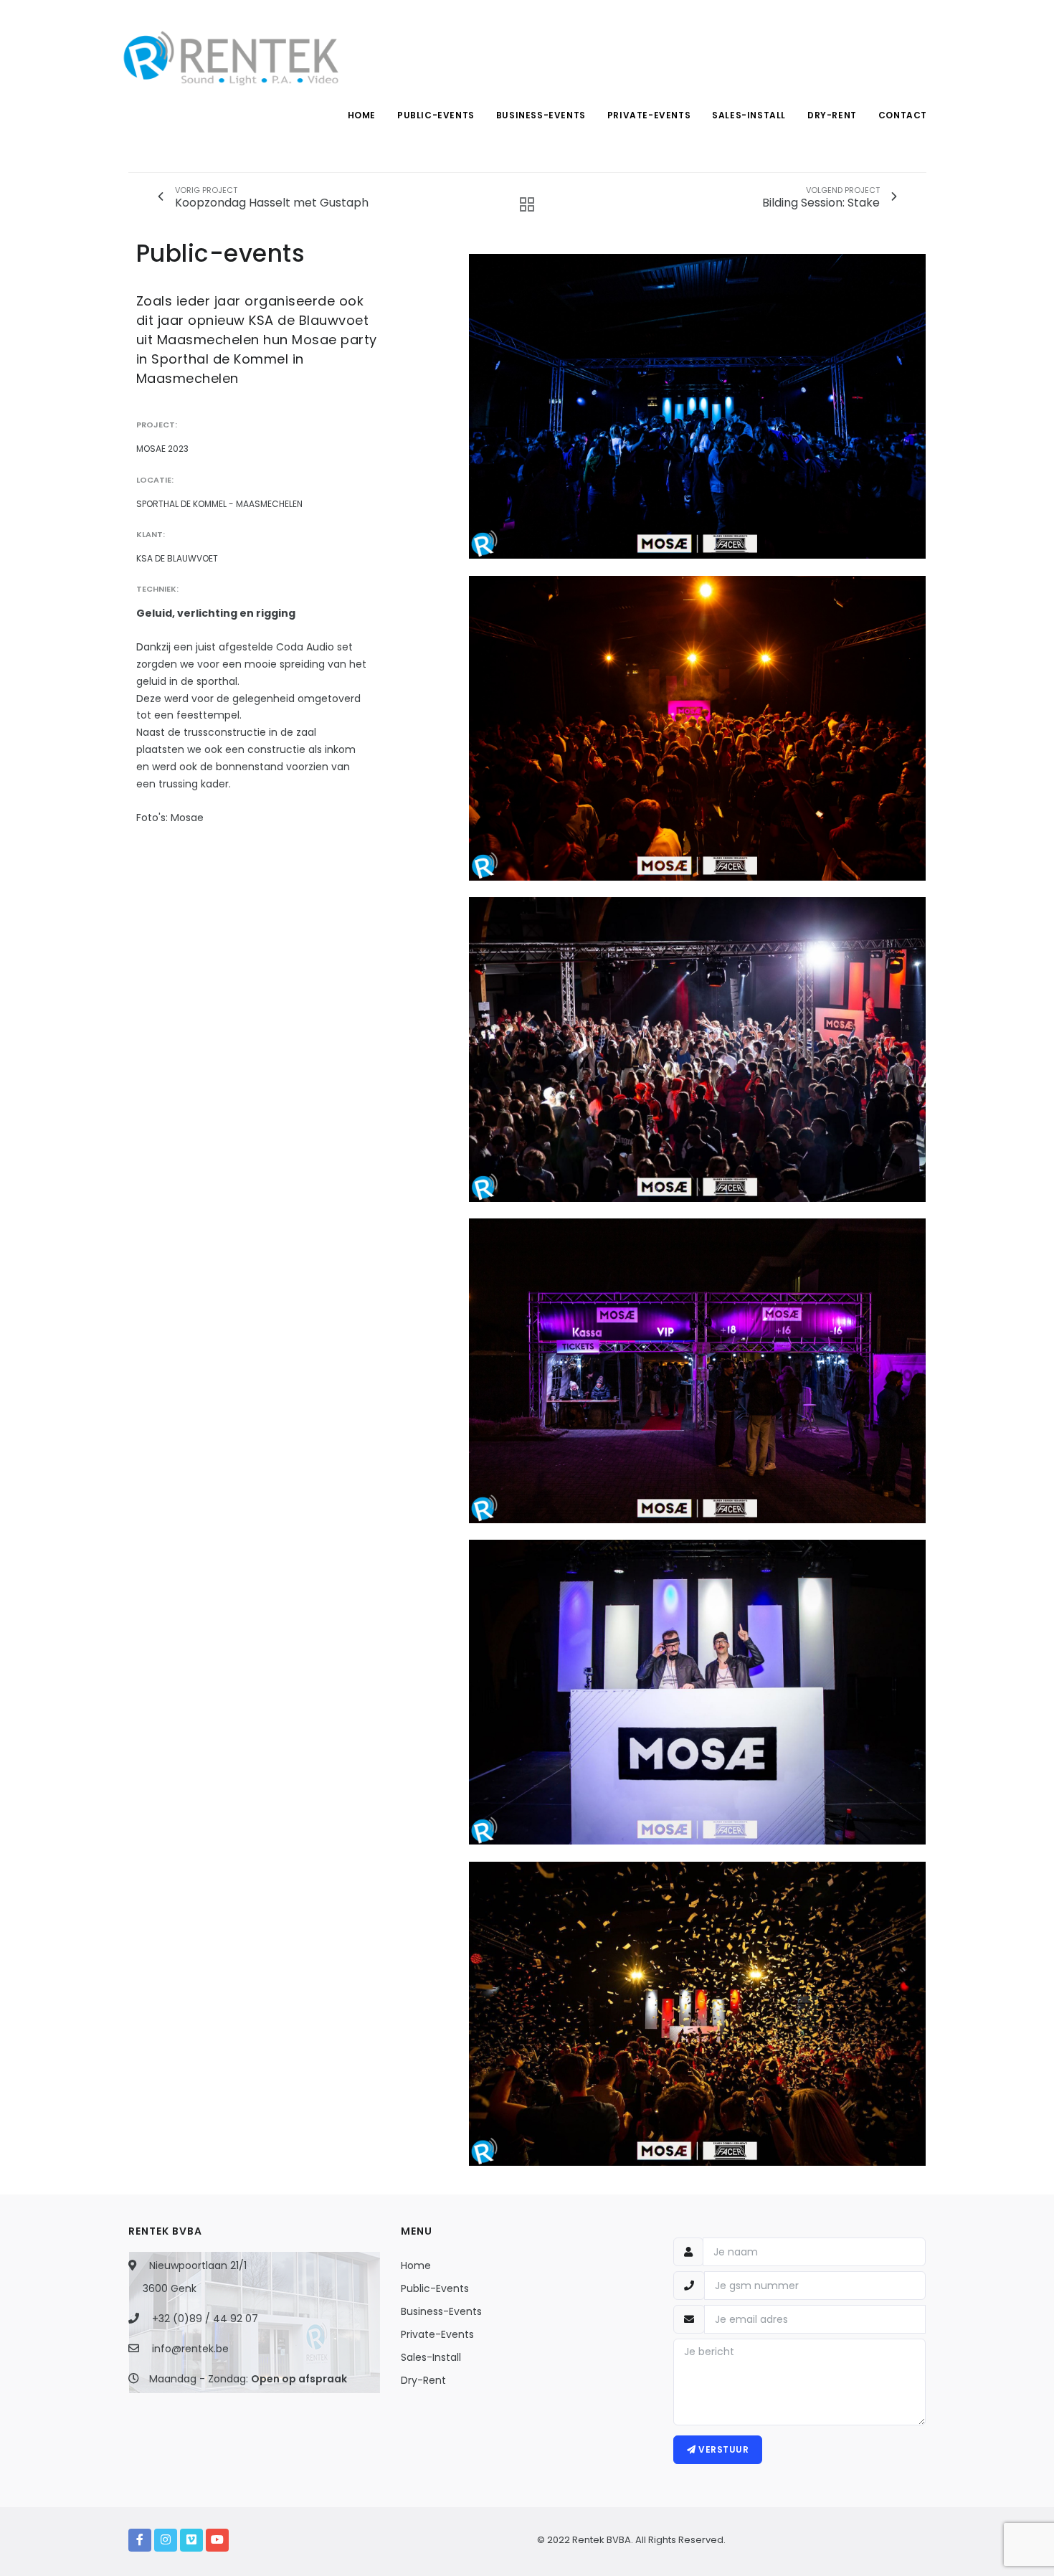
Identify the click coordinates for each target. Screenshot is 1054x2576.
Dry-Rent (423, 2380)
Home (362, 115)
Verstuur (723, 2449)
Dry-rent (832, 115)
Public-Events (435, 2288)
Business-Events (441, 2311)
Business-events (541, 115)
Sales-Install (431, 2357)
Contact (903, 115)
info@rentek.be (190, 2349)
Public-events (436, 115)
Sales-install (749, 115)
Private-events (649, 115)
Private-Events (437, 2334)
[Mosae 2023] (698, 406)
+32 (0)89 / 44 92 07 (205, 2319)
